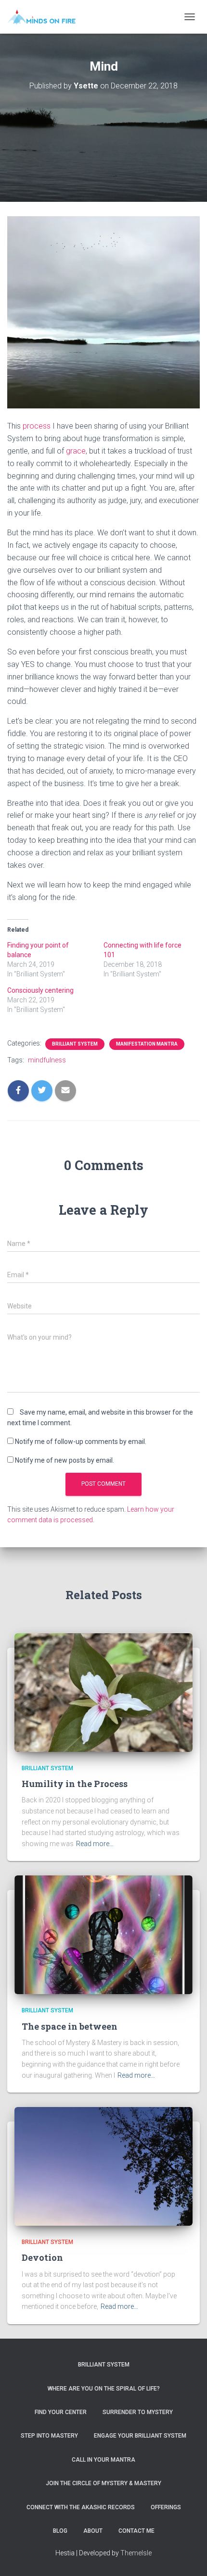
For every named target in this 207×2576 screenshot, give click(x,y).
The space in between (70, 2026)
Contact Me (136, 2531)
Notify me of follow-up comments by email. (81, 1442)
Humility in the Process (75, 1784)
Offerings (166, 2507)
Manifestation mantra (147, 1044)
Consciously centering (40, 990)
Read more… (95, 1844)
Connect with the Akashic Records (81, 2507)
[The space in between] (103, 1935)
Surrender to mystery (138, 2412)
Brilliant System (75, 1044)
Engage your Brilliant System (140, 2436)
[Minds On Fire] (45, 17)
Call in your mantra (103, 2460)
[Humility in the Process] (103, 1692)
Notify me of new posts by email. (65, 1460)
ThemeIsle (136, 2553)
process (37, 426)
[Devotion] (103, 2166)
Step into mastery (49, 2436)
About (93, 2531)
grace (76, 451)
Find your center (61, 2412)
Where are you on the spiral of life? (104, 2389)
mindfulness (47, 1060)
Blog (60, 2531)
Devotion (42, 2257)
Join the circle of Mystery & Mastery (103, 2483)
